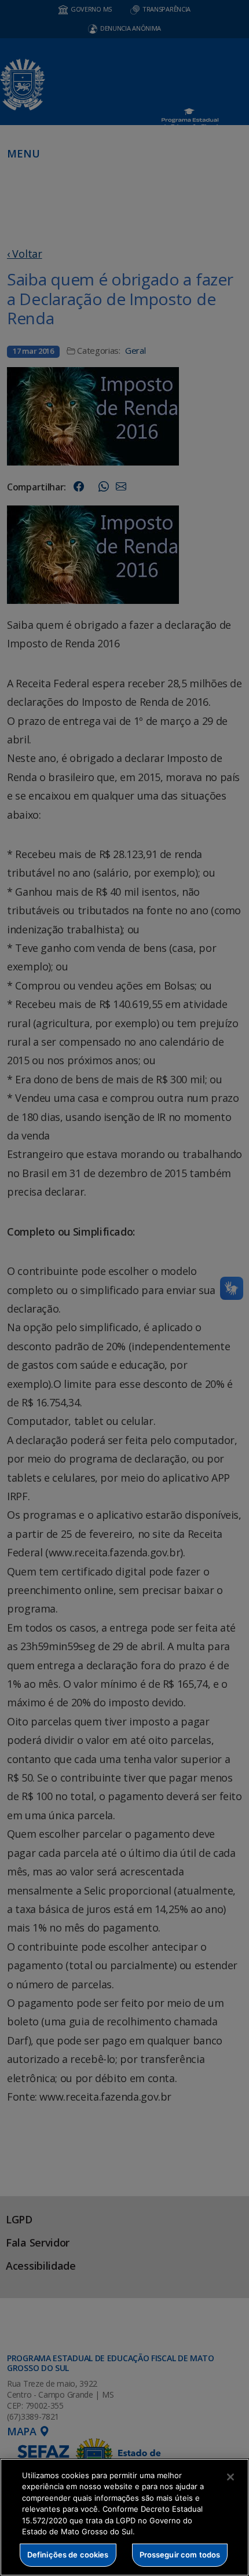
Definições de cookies (68, 2555)
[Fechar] (230, 2477)
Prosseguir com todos (180, 2555)
